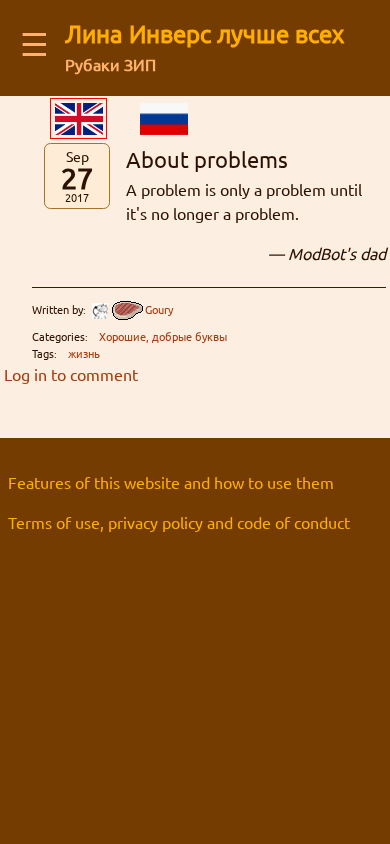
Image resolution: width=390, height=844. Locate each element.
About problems (207, 159)
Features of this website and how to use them (171, 482)
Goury (159, 309)
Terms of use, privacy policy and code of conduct (179, 522)
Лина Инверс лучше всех (204, 33)
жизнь (84, 353)
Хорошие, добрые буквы (163, 336)
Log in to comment (71, 374)
